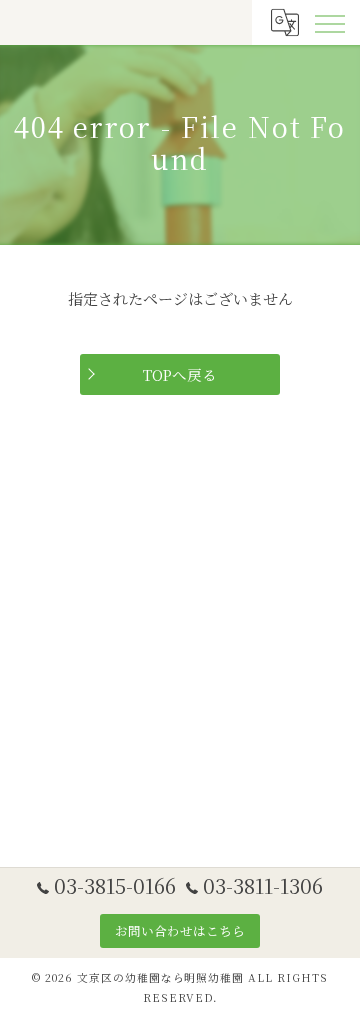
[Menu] (329, 22)
